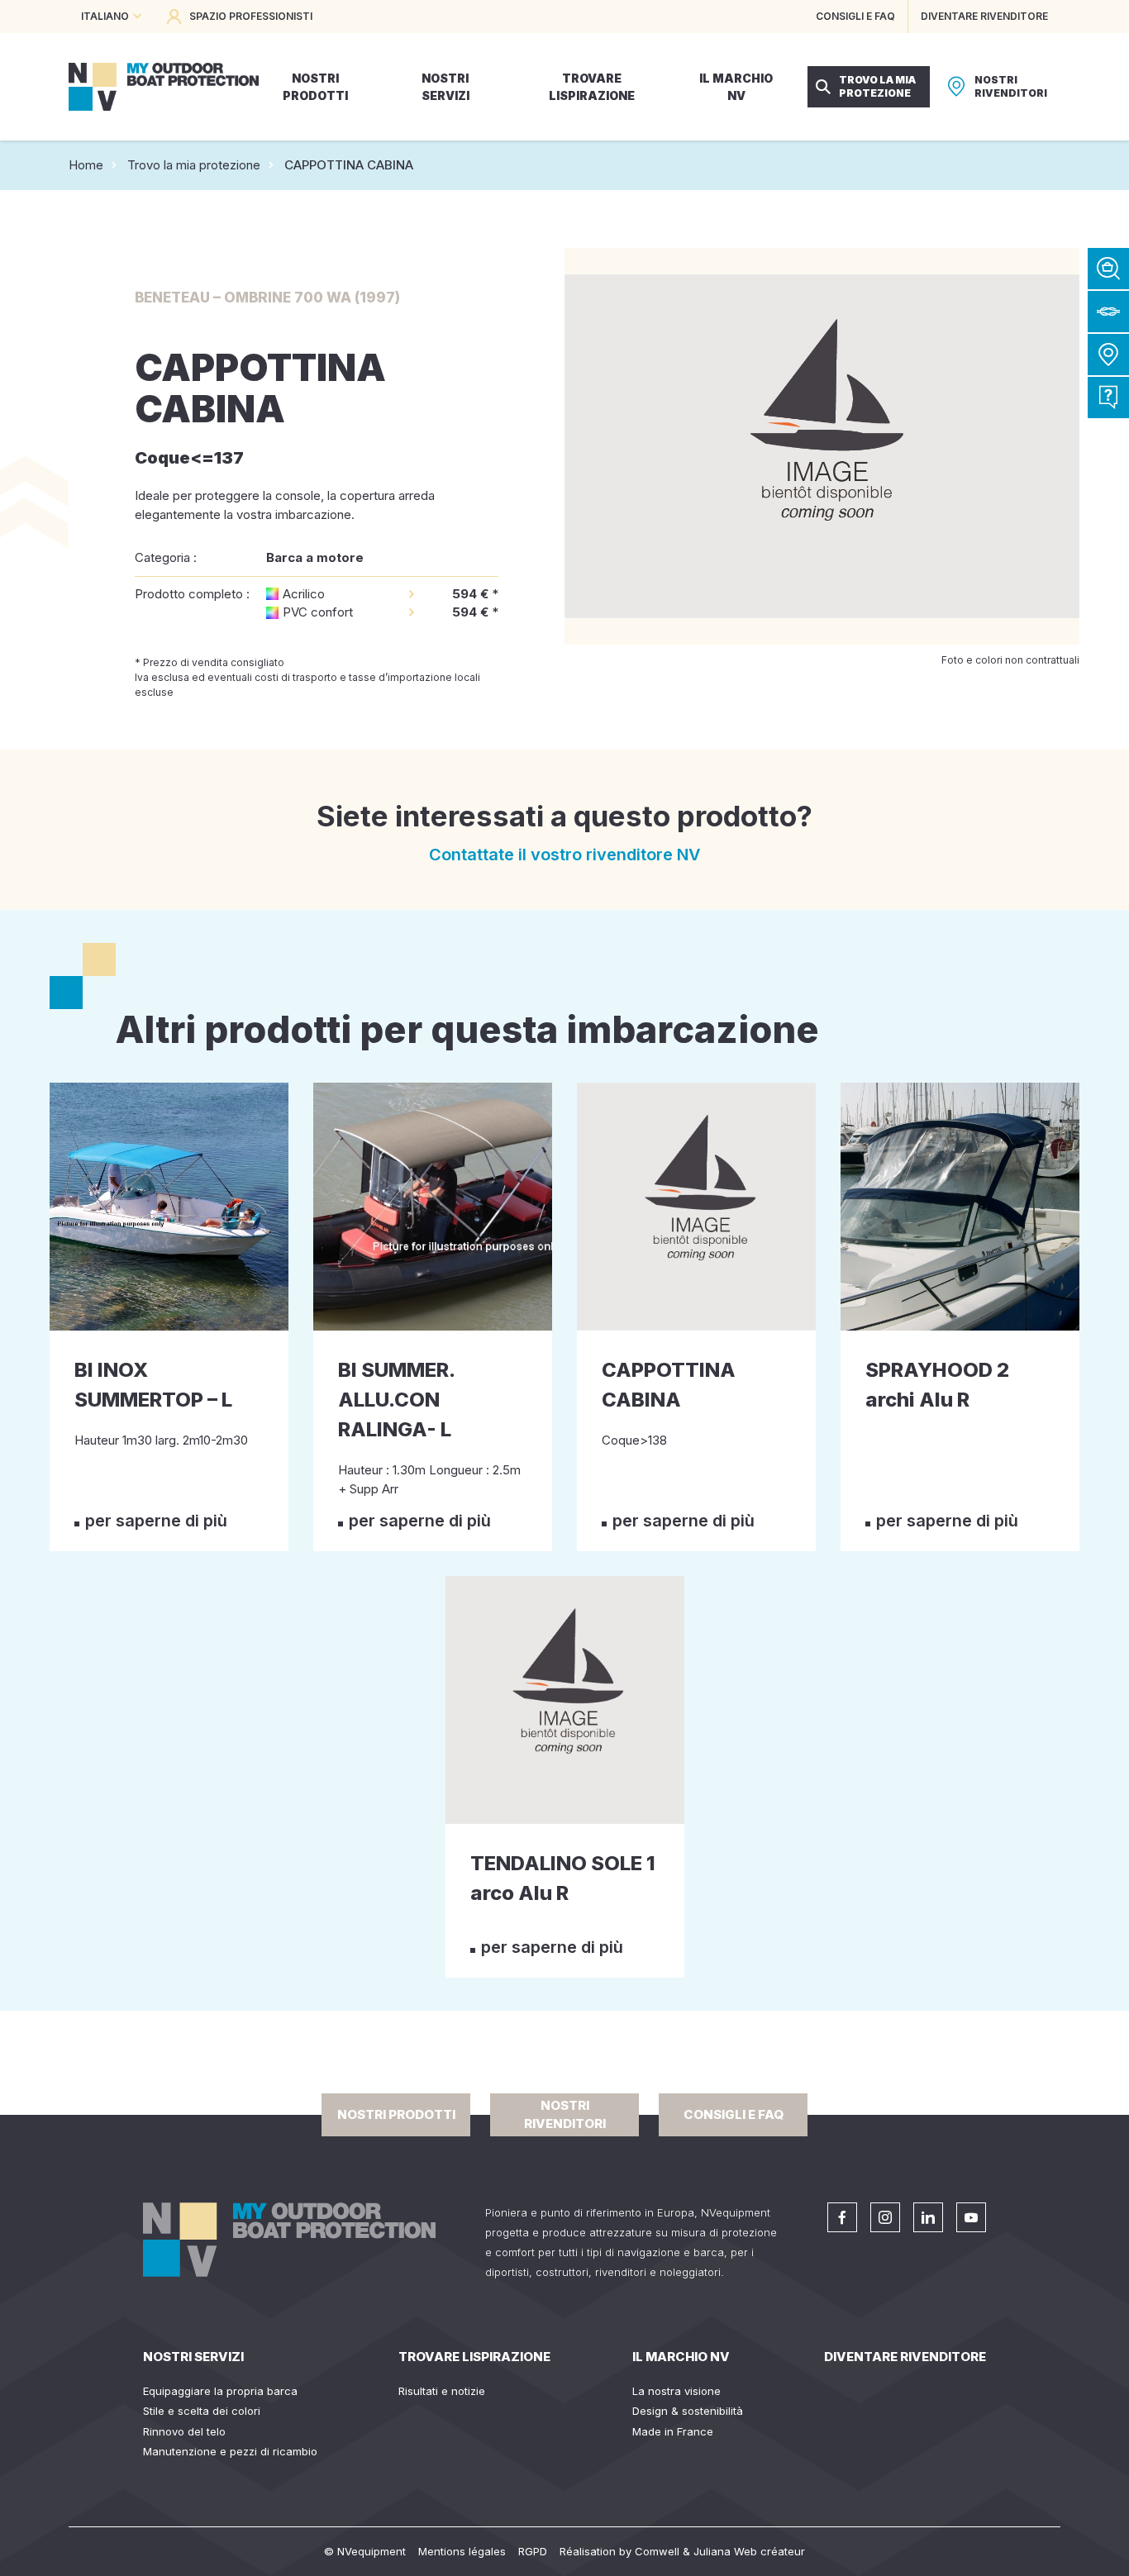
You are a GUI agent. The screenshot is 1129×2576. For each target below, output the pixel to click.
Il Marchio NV (681, 2357)
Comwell (657, 2551)
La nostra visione (676, 2391)
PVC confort (318, 612)
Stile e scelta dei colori (202, 2411)
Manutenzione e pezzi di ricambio (230, 2451)
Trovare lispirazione (474, 2357)
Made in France (673, 2431)
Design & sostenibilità (688, 2411)
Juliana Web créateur (749, 2551)
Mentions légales (462, 2551)
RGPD (533, 2551)
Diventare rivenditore (905, 2357)
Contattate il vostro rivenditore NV (565, 855)
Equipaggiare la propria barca (220, 2391)
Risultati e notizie (442, 2391)
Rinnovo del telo (184, 2431)
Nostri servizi (193, 2357)
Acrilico (304, 594)
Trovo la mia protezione (194, 165)
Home (86, 165)
